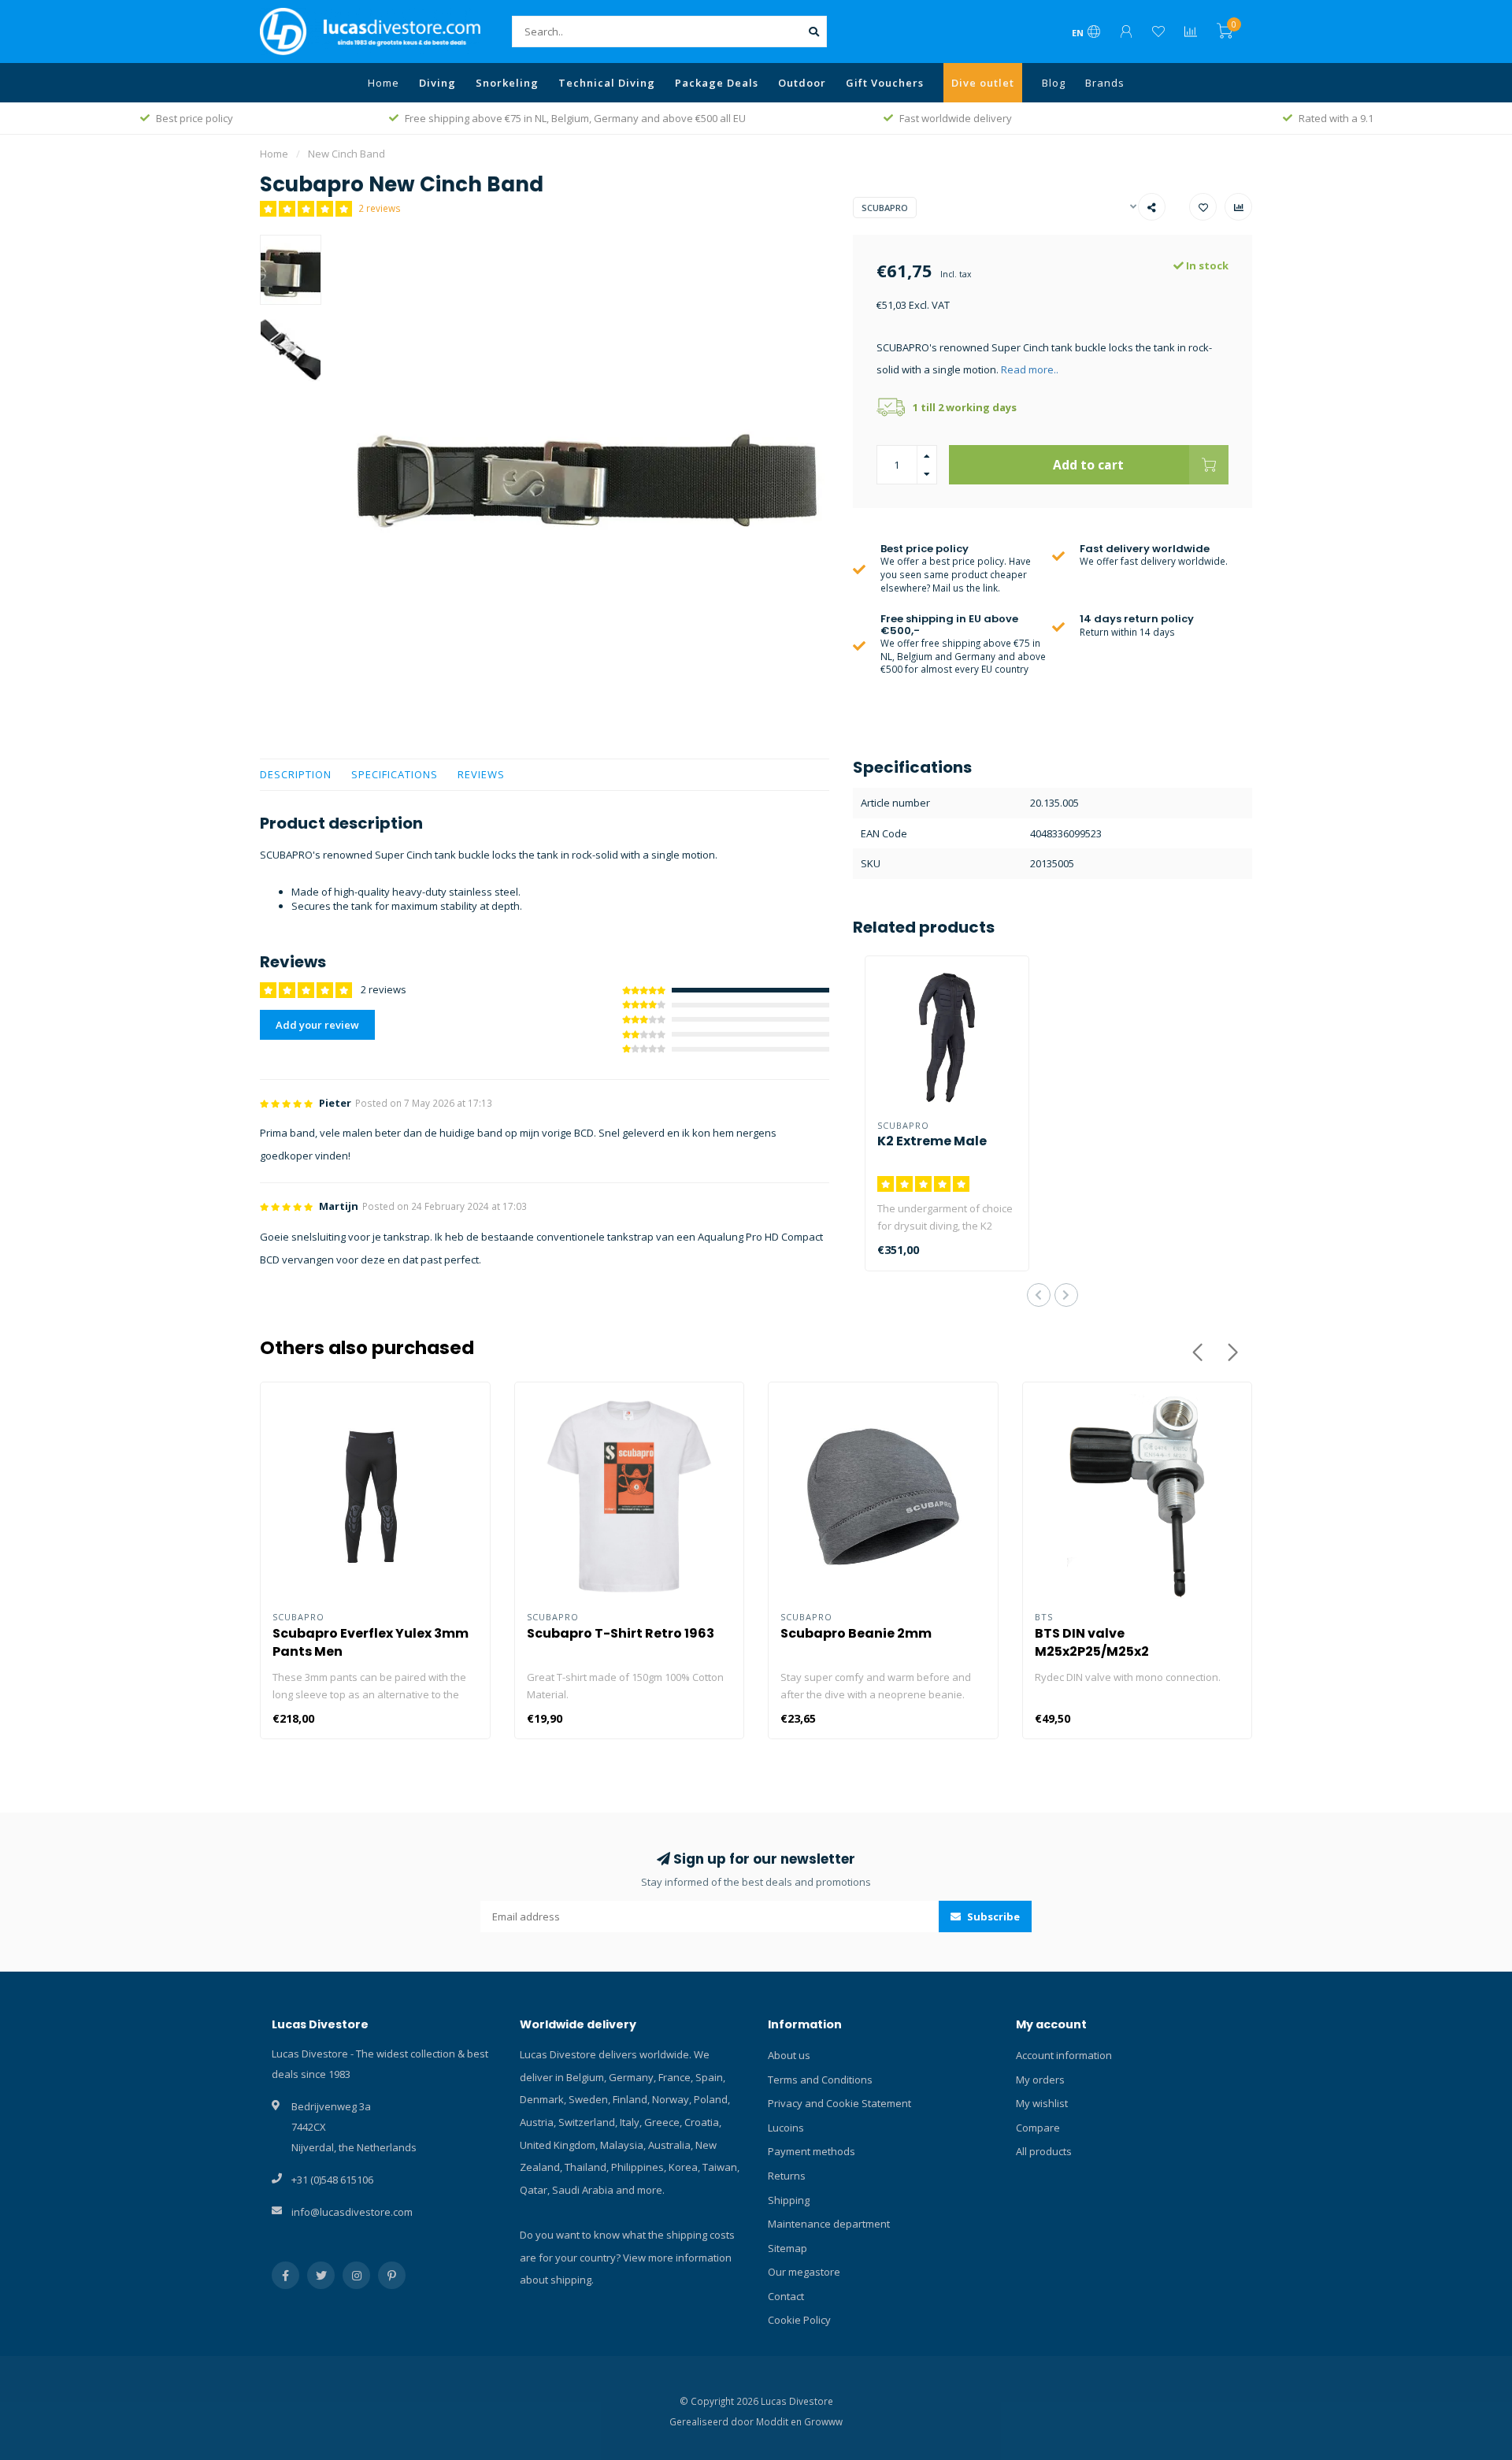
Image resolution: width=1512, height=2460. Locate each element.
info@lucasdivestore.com (352, 2212)
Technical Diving (607, 83)
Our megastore (804, 2272)
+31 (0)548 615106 (332, 2180)
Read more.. (1030, 369)
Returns (787, 2176)
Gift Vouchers (885, 83)
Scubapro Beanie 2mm (856, 1633)
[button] (1039, 1295)
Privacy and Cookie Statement (839, 2103)
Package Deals (717, 83)
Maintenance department (829, 2224)
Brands (1105, 83)
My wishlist (1042, 2103)
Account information (1064, 2055)
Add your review (317, 1025)
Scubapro (885, 208)
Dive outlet (983, 83)
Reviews (481, 774)
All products (1044, 2151)
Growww (823, 2421)
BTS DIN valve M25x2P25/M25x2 (1092, 1642)
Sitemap (787, 2248)
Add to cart (1088, 465)
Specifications (395, 774)
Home (384, 83)
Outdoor (802, 83)
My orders (1040, 2080)
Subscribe (992, 1916)
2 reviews (380, 208)
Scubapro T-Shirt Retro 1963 (621, 1633)
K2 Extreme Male (932, 1141)
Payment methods (812, 2151)
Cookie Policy (799, 2320)
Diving (437, 83)
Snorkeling (507, 83)
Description (296, 774)
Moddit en (780, 2421)
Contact (786, 2296)
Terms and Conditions (820, 2080)
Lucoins (786, 2128)
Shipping (789, 2200)
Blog (1054, 83)
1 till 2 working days (965, 407)
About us (789, 2055)
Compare (1038, 2128)
